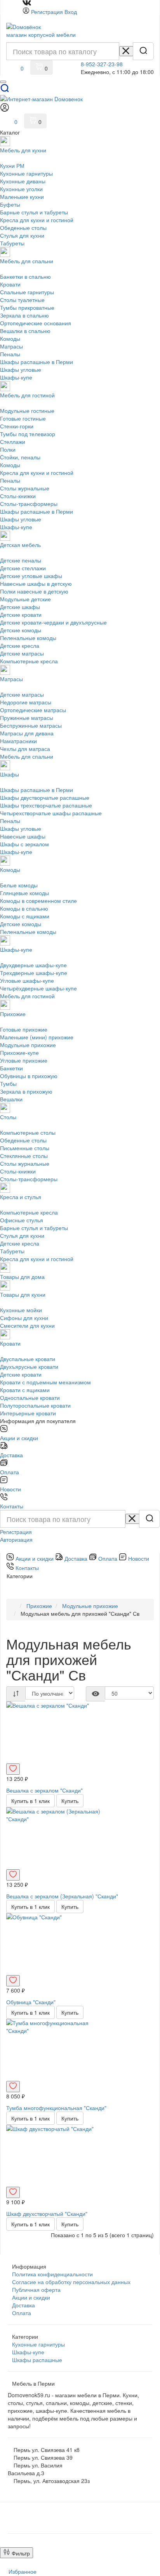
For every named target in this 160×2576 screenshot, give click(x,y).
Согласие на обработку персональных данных (71, 2282)
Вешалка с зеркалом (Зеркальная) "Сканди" (62, 1896)
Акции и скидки (31, 2297)
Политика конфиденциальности (52, 2274)
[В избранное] (13, 1769)
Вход (71, 12)
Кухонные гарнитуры (38, 2344)
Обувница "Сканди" (31, 2002)
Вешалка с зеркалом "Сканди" (44, 1790)
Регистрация (47, 12)
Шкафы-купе (28, 2352)
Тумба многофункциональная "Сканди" (56, 2108)
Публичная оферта (36, 2290)
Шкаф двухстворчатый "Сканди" (47, 2214)
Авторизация (16, 1539)
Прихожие (39, 1606)
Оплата (22, 2313)
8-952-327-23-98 (102, 64)
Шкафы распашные (37, 2360)
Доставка (23, 2305)
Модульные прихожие (90, 1606)
